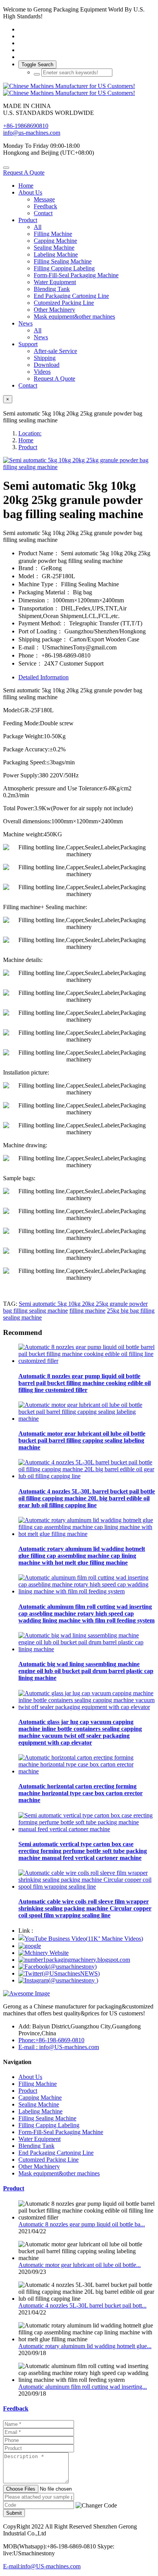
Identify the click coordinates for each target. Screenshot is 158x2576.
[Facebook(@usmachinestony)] (58, 1967)
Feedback (16, 2408)
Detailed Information (44, 677)
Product (28, 447)
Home (26, 186)
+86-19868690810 (26, 126)
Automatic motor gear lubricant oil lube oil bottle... (80, 2265)
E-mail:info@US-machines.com (42, 2566)
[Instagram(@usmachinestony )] (58, 1980)
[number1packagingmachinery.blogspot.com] (74, 1960)
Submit (14, 2513)
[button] (96, 2506)
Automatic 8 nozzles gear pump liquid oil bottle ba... (82, 2224)
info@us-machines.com (32, 133)
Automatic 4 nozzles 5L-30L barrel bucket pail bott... (82, 2305)
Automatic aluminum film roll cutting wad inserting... (83, 2387)
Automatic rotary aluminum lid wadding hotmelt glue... (85, 2346)
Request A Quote (24, 173)
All (38, 227)
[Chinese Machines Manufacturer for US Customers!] (79, 90)
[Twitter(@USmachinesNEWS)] (59, 1973)
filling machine (87, 1311)
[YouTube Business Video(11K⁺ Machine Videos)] (81, 1939)
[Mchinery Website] (44, 1953)
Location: (30, 433)
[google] (30, 1946)
